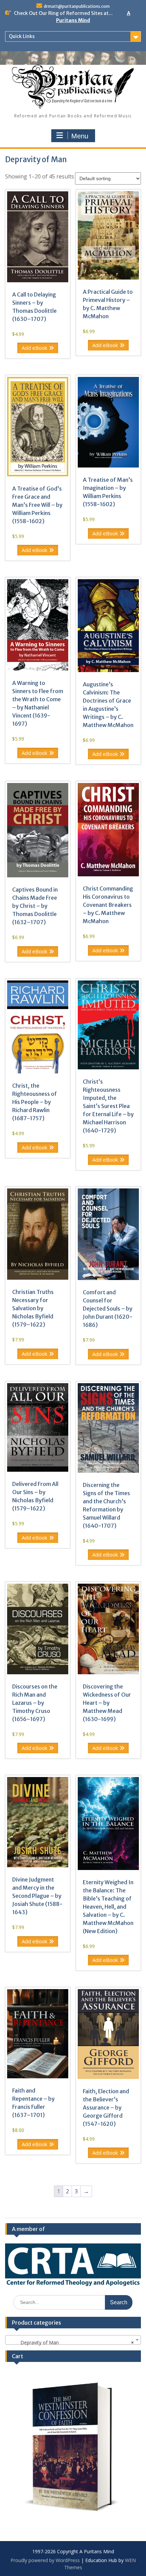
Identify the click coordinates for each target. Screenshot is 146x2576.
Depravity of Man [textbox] (71, 2342)
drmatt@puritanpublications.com (77, 6)
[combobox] (73, 2340)
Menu (80, 136)
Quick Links (22, 36)
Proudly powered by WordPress (45, 2560)
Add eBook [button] (34, 348)
